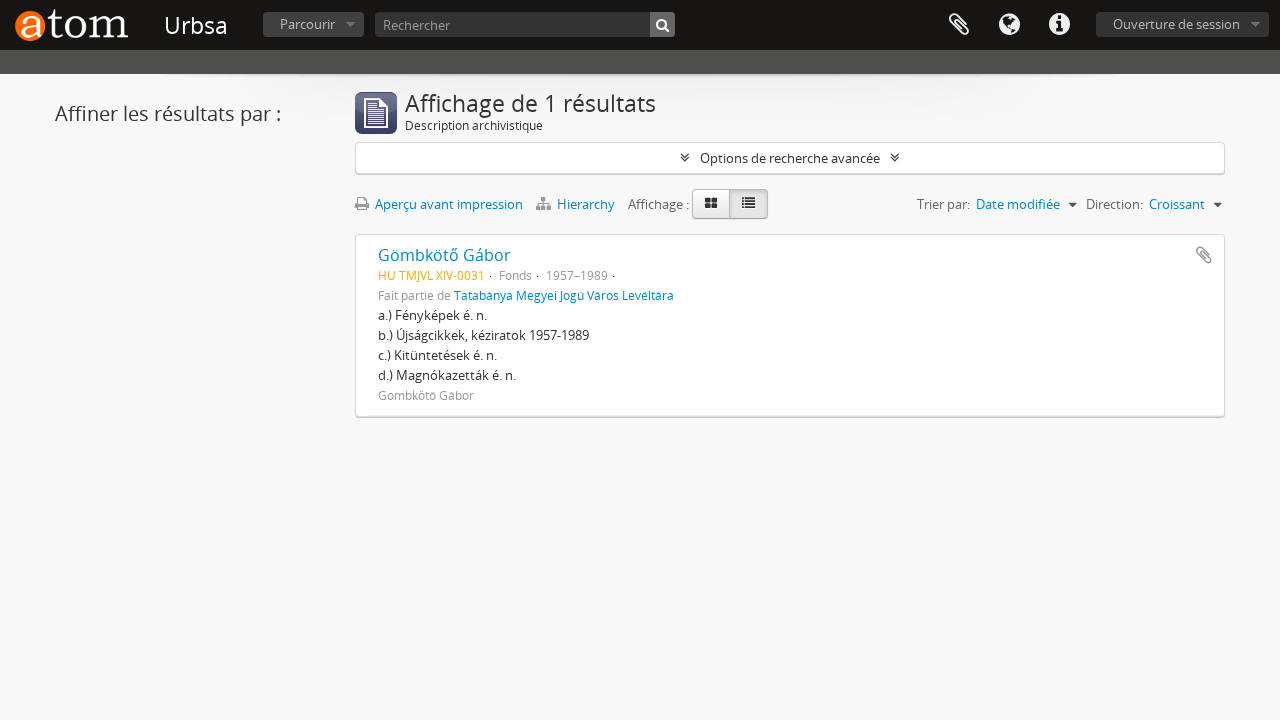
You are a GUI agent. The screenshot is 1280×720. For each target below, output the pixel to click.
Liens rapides (1059, 25)
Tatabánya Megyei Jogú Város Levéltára (564, 295)
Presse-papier (959, 25)
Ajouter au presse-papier (1204, 255)
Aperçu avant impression (447, 204)
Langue (1009, 25)
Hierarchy (586, 204)
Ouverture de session (1176, 24)
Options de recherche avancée (790, 158)
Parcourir (307, 24)
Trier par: (943, 204)
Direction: (1114, 204)
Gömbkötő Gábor (444, 255)
